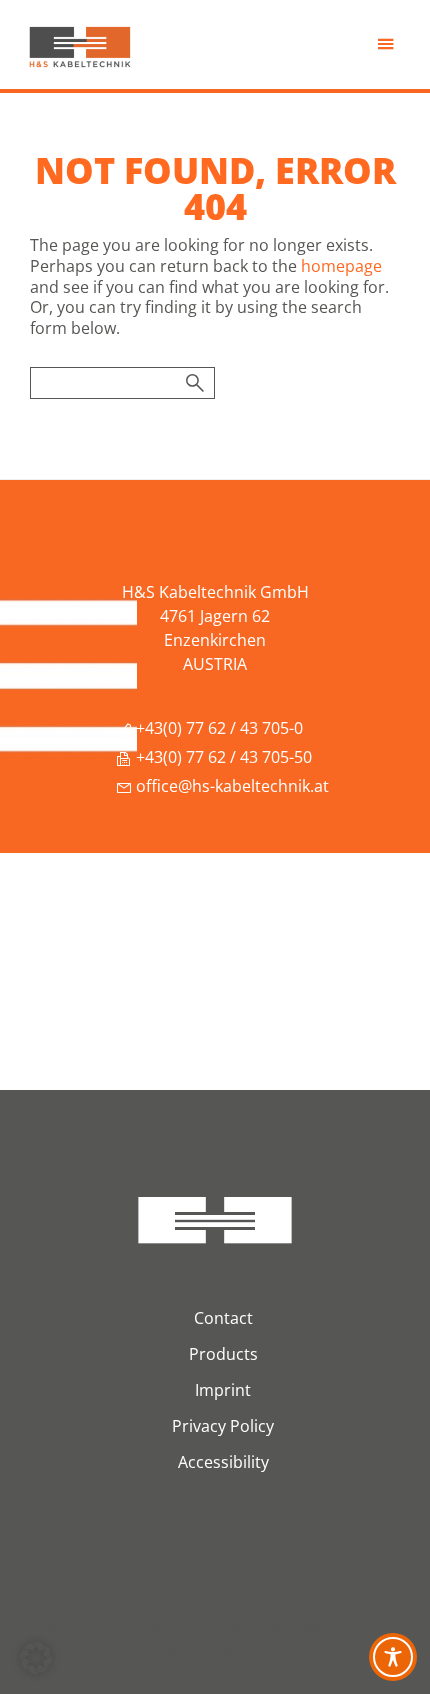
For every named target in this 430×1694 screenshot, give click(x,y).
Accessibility (223, 1462)
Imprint (223, 1390)
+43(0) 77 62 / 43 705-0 (217, 728)
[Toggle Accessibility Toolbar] (393, 1657)
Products (223, 1354)
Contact (223, 1318)
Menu (387, 49)
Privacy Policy (223, 1426)
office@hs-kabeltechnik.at (230, 786)
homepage (341, 266)
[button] (36, 1658)
